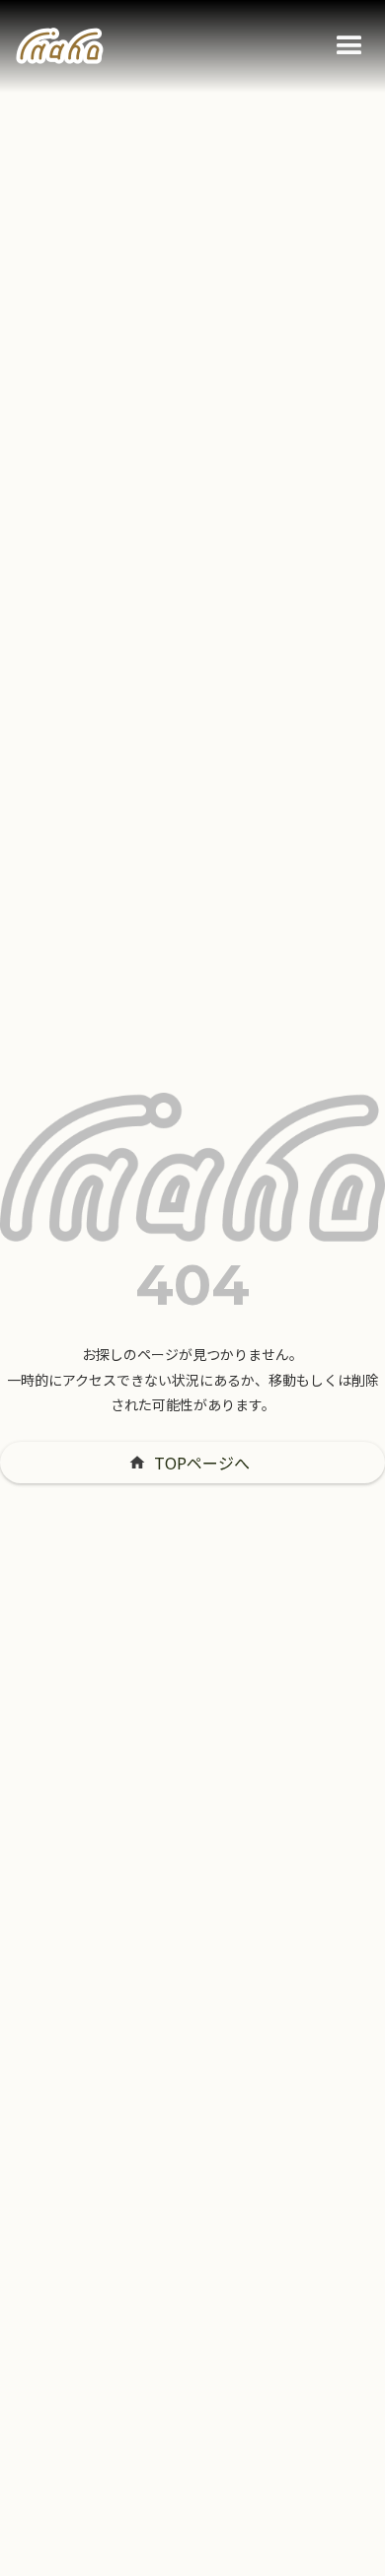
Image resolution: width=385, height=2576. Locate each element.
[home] (60, 46)
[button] (349, 46)
